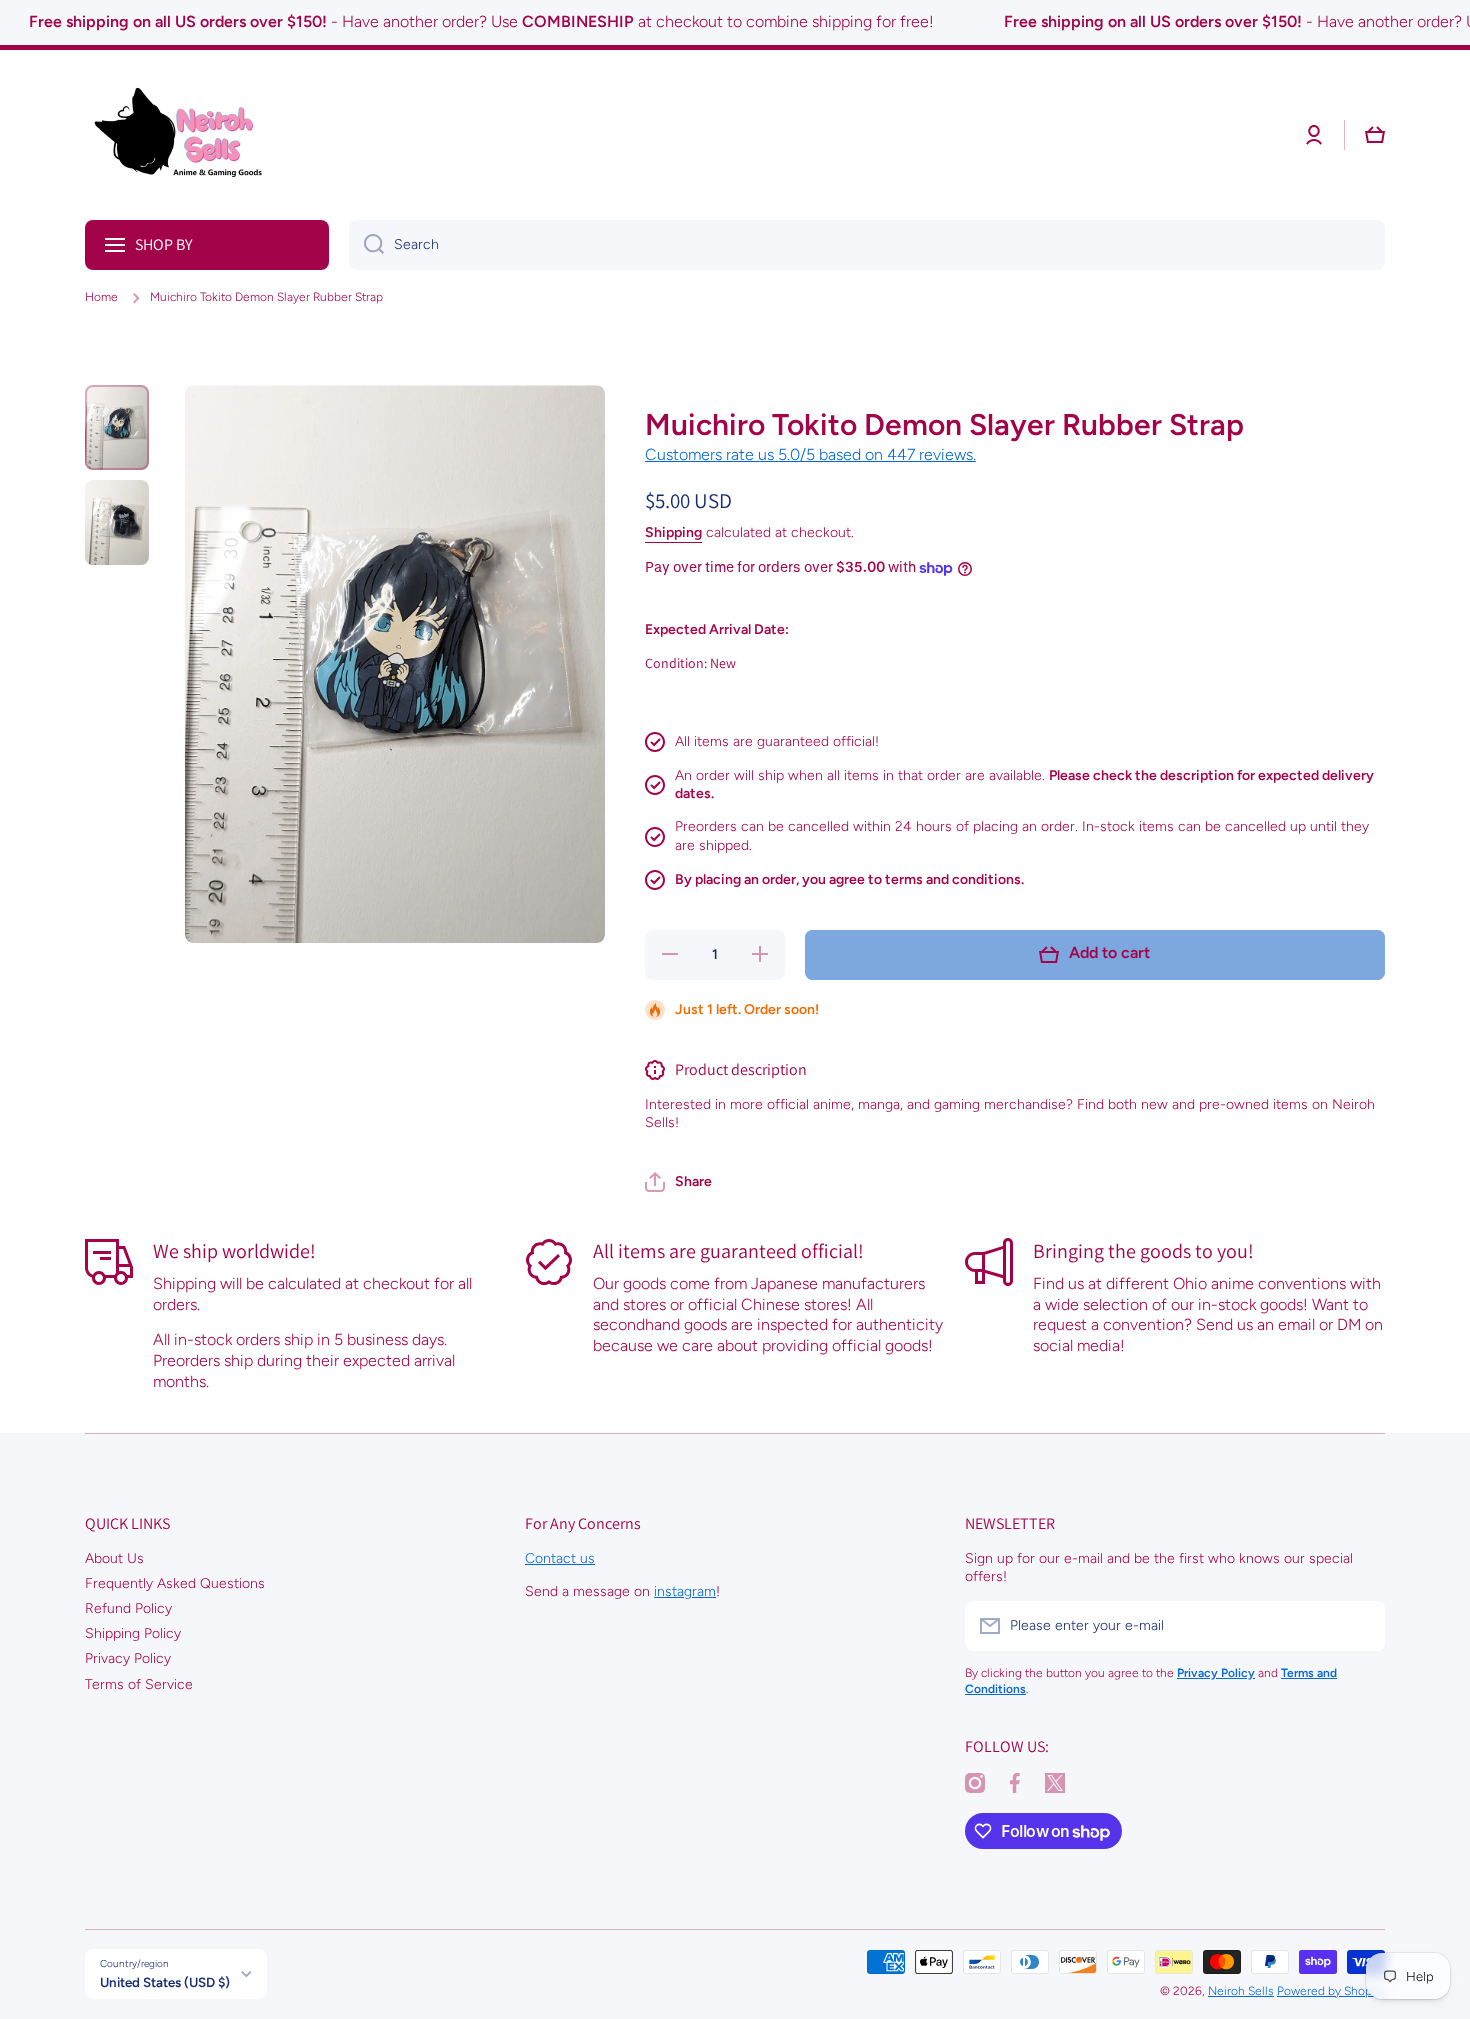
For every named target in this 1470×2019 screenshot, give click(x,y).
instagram (685, 1591)
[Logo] (185, 135)
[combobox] (867, 245)
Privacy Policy (128, 1658)
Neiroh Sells (1241, 1991)
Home (101, 297)
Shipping (673, 532)
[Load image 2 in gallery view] (117, 522)
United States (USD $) (165, 1982)
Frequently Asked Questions (175, 1583)
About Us (114, 1558)
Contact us (560, 1558)
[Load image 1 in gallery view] (117, 427)
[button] (678, 1182)
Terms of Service (139, 1684)
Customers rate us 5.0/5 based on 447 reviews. (810, 454)
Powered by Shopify (1331, 1991)
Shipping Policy (133, 1633)
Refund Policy (128, 1608)
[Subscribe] (1360, 1626)
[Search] (366, 245)
